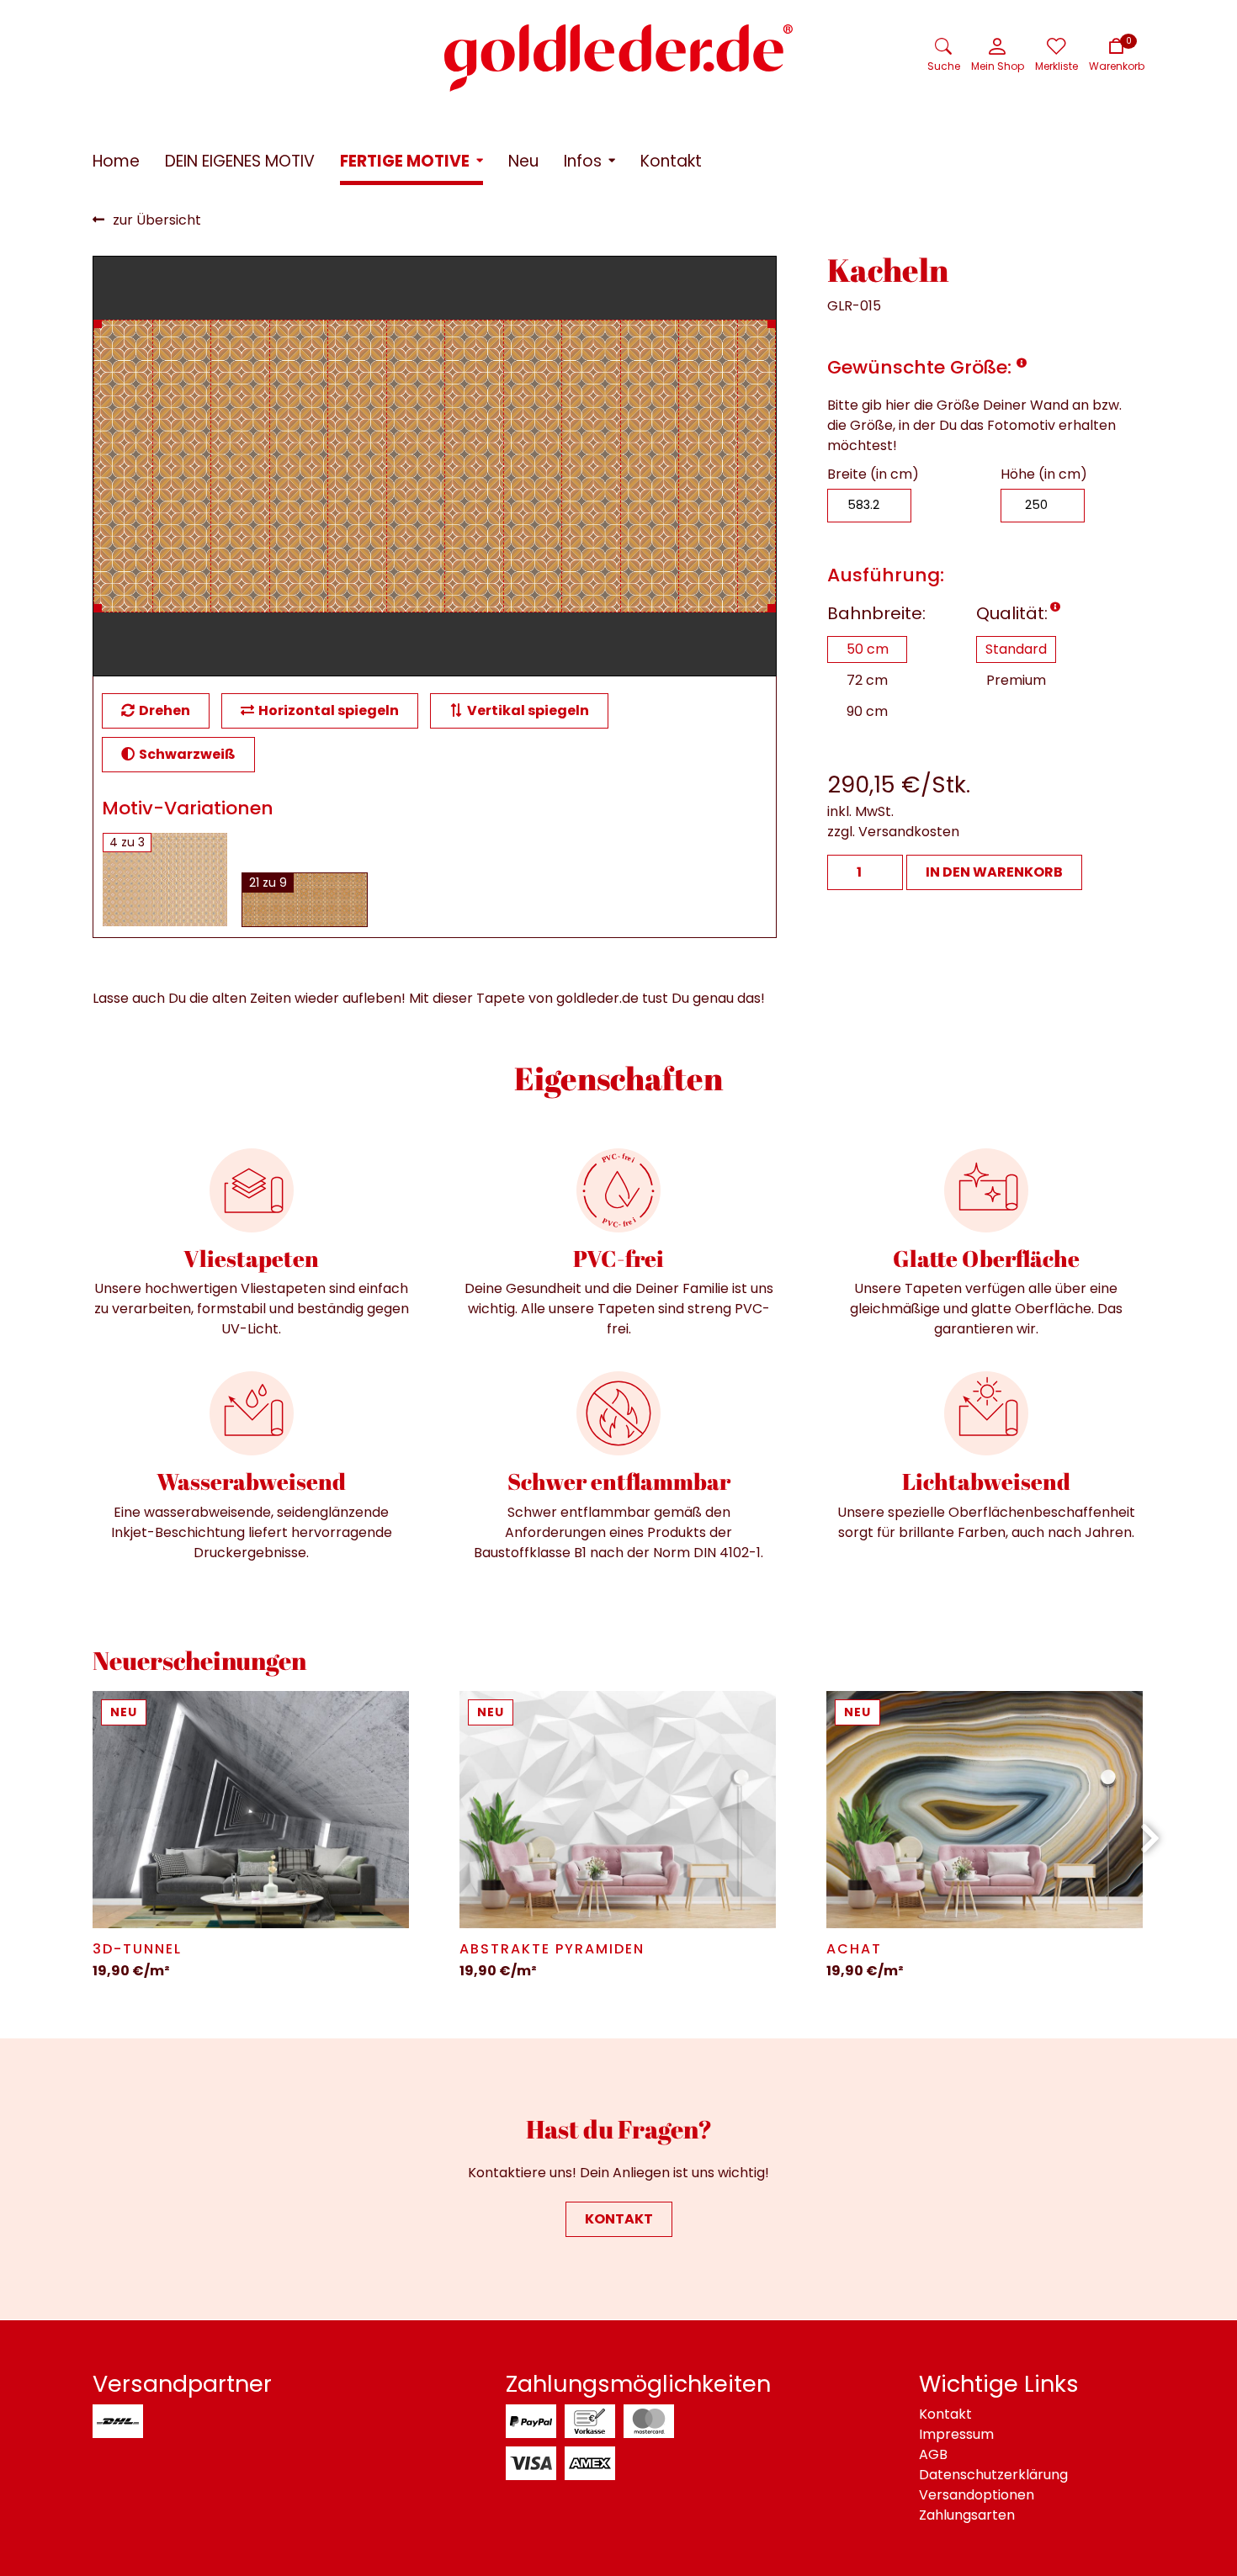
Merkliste (1056, 66)
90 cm (867, 711)
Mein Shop (998, 66)
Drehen (165, 710)
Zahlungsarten (967, 2515)
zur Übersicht (157, 220)
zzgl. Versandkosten (893, 832)
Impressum (956, 2434)
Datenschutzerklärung (993, 2475)
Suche (944, 66)
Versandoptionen (977, 2495)
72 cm (867, 680)
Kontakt (619, 2219)
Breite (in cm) (873, 474)
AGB (933, 2454)
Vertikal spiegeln (528, 710)
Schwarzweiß (187, 754)
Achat (854, 1949)
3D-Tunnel (137, 1949)
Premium (1016, 680)
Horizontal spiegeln (329, 710)
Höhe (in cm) (1044, 474)
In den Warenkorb (994, 872)
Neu (124, 1712)
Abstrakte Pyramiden (552, 1949)
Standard (1016, 649)
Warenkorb (1117, 66)
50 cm (868, 649)
